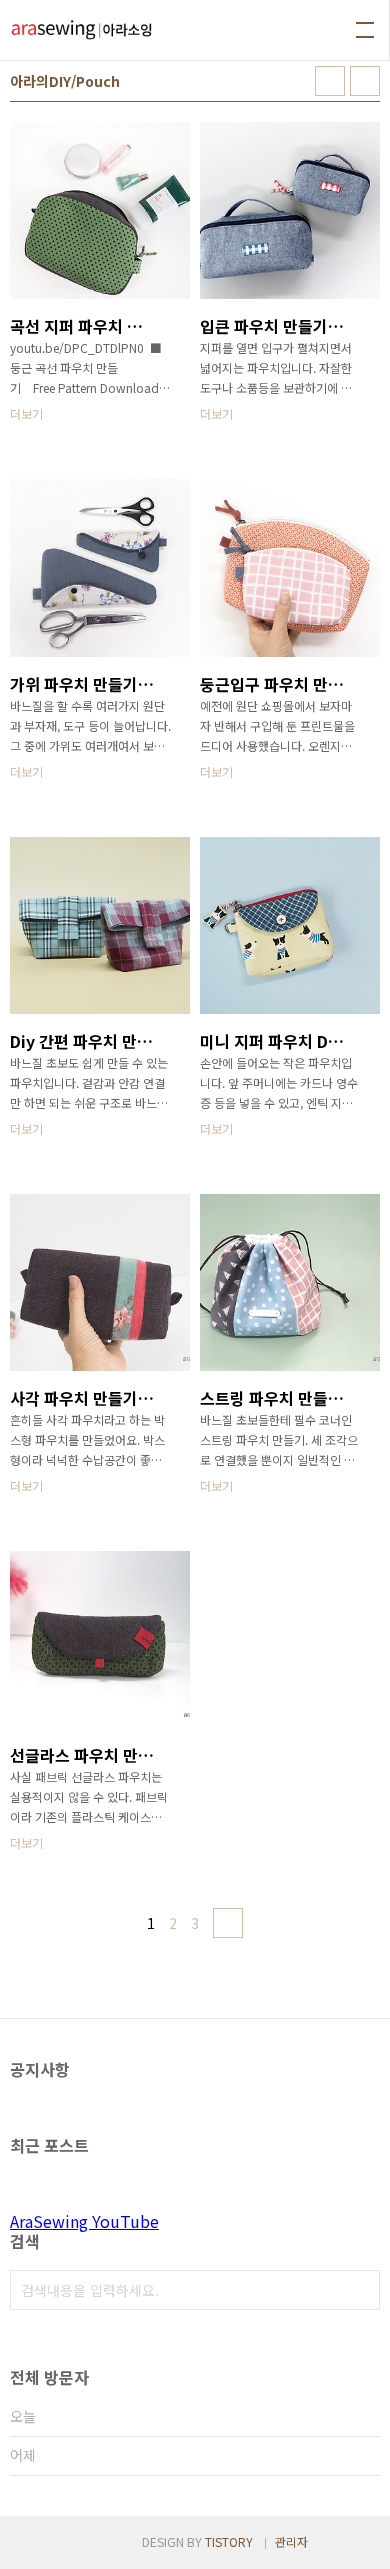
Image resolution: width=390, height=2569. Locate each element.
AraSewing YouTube (84, 2221)
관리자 (291, 2541)
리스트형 (365, 81)
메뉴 (365, 30)
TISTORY (229, 2541)
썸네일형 (330, 81)
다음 (228, 1923)
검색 (360, 2290)
